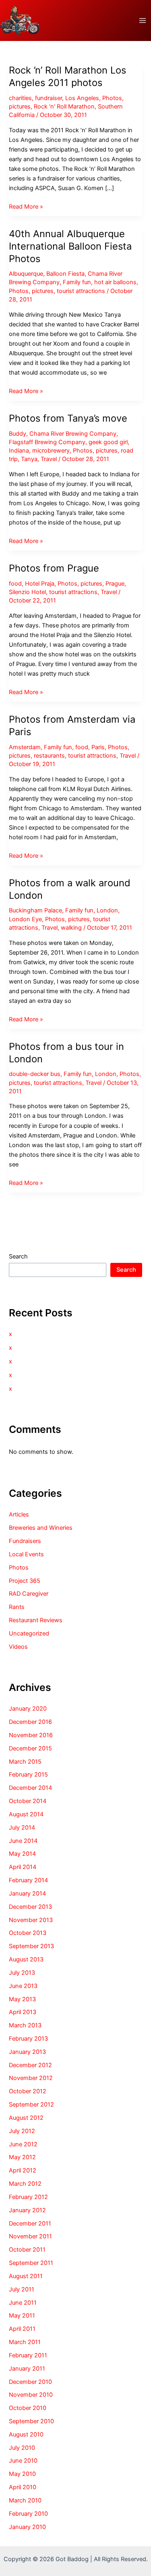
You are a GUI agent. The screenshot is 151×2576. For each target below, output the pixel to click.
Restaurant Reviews (36, 1620)
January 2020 (28, 1709)
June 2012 (23, 2144)
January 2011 (27, 2369)
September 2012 (31, 2105)
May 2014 (22, 1854)
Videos (18, 1647)
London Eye (25, 919)
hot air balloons (115, 282)
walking (71, 928)
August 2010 (26, 2435)
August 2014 (26, 1814)
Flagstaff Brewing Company (47, 442)
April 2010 (23, 2487)
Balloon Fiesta (65, 274)
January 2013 (27, 2052)
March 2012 (25, 2184)
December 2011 (30, 2224)
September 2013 (31, 1946)
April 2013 (23, 2012)
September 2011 (31, 2263)
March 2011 (25, 2342)
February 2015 (28, 1775)
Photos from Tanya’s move (68, 418)
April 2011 (22, 2329)
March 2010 (25, 2500)
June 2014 (23, 1841)
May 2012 (22, 2157)
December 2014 (30, 1788)
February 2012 (28, 2197)
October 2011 (27, 2250)
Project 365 (25, 1581)
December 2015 (30, 1748)
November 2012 (31, 2078)
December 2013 (30, 1907)
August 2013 (26, 1959)
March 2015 (25, 1762)
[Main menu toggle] (143, 20)
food (15, 584)
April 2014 (23, 1867)
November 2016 (31, 1735)
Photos (112, 98)
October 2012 (28, 2091)
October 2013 (28, 1933)
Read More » (26, 207)
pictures (20, 107)
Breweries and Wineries (41, 1528)
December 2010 (30, 2382)
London (107, 910)
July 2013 (22, 1973)
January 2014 (27, 1894)
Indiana (19, 451)
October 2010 (28, 2408)
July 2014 (22, 1828)
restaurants (49, 756)
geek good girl (108, 442)
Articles (19, 1514)
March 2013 (25, 2025)
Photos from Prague (54, 568)
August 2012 (26, 2118)
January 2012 (27, 2210)
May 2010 (22, 2474)
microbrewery (51, 451)
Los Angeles (82, 98)
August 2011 (26, 2276)
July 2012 (22, 2131)
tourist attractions (81, 291)
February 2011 (28, 2355)
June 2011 (23, 2303)
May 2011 (22, 2316)
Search (18, 1256)
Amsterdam (25, 747)
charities (20, 98)
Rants (17, 1607)
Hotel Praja (40, 584)
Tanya (29, 459)
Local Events (26, 1554)
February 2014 (28, 1880)
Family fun (77, 282)
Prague (115, 584)
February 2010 (28, 2514)
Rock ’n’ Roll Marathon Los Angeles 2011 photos (67, 76)
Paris (98, 747)
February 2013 (28, 2039)
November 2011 (30, 2236)
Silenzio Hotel (27, 592)
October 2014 (28, 1801)
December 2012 (30, 2065)
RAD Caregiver (29, 1594)
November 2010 (31, 2395)
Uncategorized (29, 1633)
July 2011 (22, 2289)
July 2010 (22, 2448)
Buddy (18, 434)
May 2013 (22, 1999)
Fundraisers (25, 1541)
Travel (49, 459)
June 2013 (23, 1986)
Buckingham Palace (35, 910)
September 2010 (31, 2421)
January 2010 (27, 2527)
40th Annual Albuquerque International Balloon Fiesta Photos (70, 246)
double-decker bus (35, 1074)
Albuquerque (26, 274)
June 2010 (23, 2461)
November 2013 (31, 1920)
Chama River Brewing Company (73, 434)
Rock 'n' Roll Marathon (64, 107)
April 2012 (23, 2170)
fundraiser (49, 98)
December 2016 (30, 1722)
